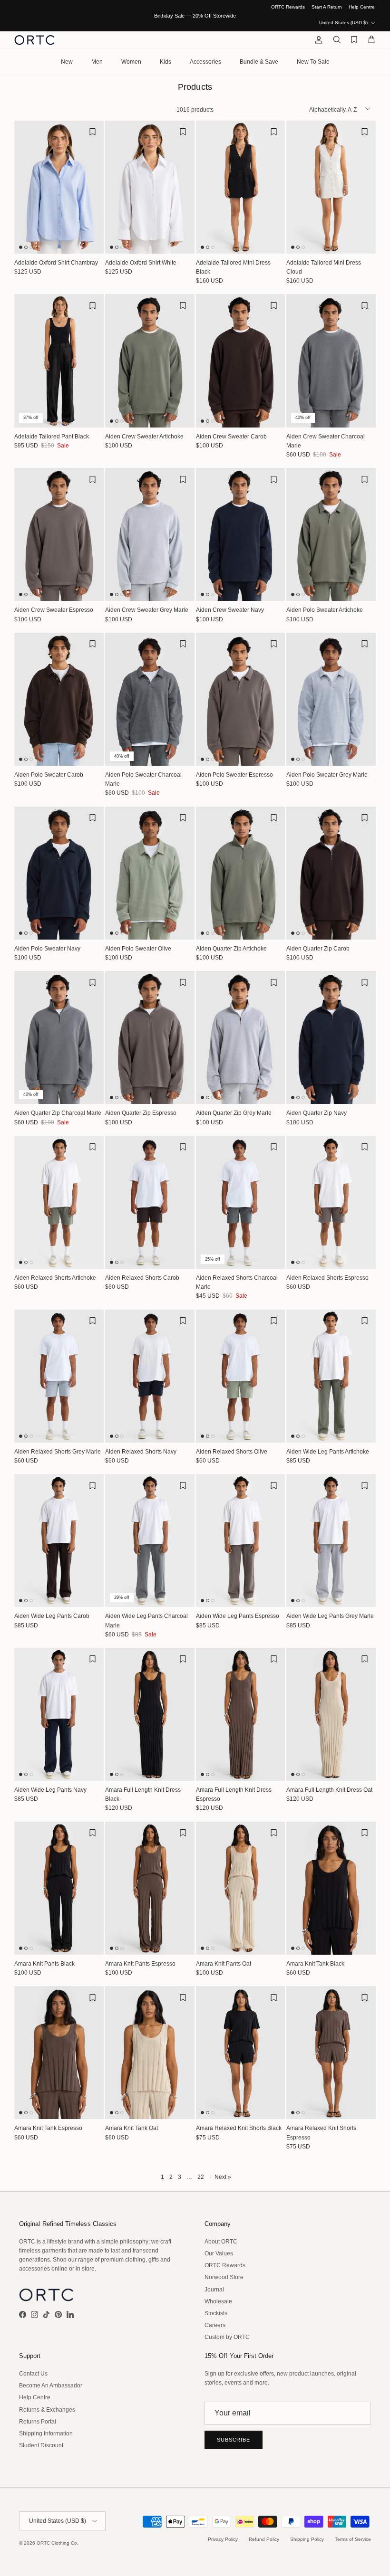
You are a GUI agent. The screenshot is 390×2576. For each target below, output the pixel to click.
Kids (166, 62)
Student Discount (41, 2445)
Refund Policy (264, 2539)
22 (201, 2177)
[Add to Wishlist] (92, 132)
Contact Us (33, 2374)
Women (131, 62)
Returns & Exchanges (47, 2410)
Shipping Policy (307, 2539)
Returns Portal (38, 2422)
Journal (214, 2290)
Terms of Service (353, 2539)
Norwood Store (224, 2277)
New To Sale (313, 62)
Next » (223, 2177)
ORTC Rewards (288, 7)
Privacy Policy (223, 2539)
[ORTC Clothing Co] (34, 40)
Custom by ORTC (227, 2337)
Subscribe (234, 2440)
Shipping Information (46, 2433)
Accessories (205, 62)
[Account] (317, 40)
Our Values (219, 2253)
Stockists (216, 2313)
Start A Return (327, 7)
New (67, 62)
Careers (215, 2325)
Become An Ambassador (51, 2386)
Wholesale (218, 2301)
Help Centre (362, 7)
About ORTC (221, 2242)
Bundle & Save (259, 62)
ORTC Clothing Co (57, 2543)
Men (97, 62)
